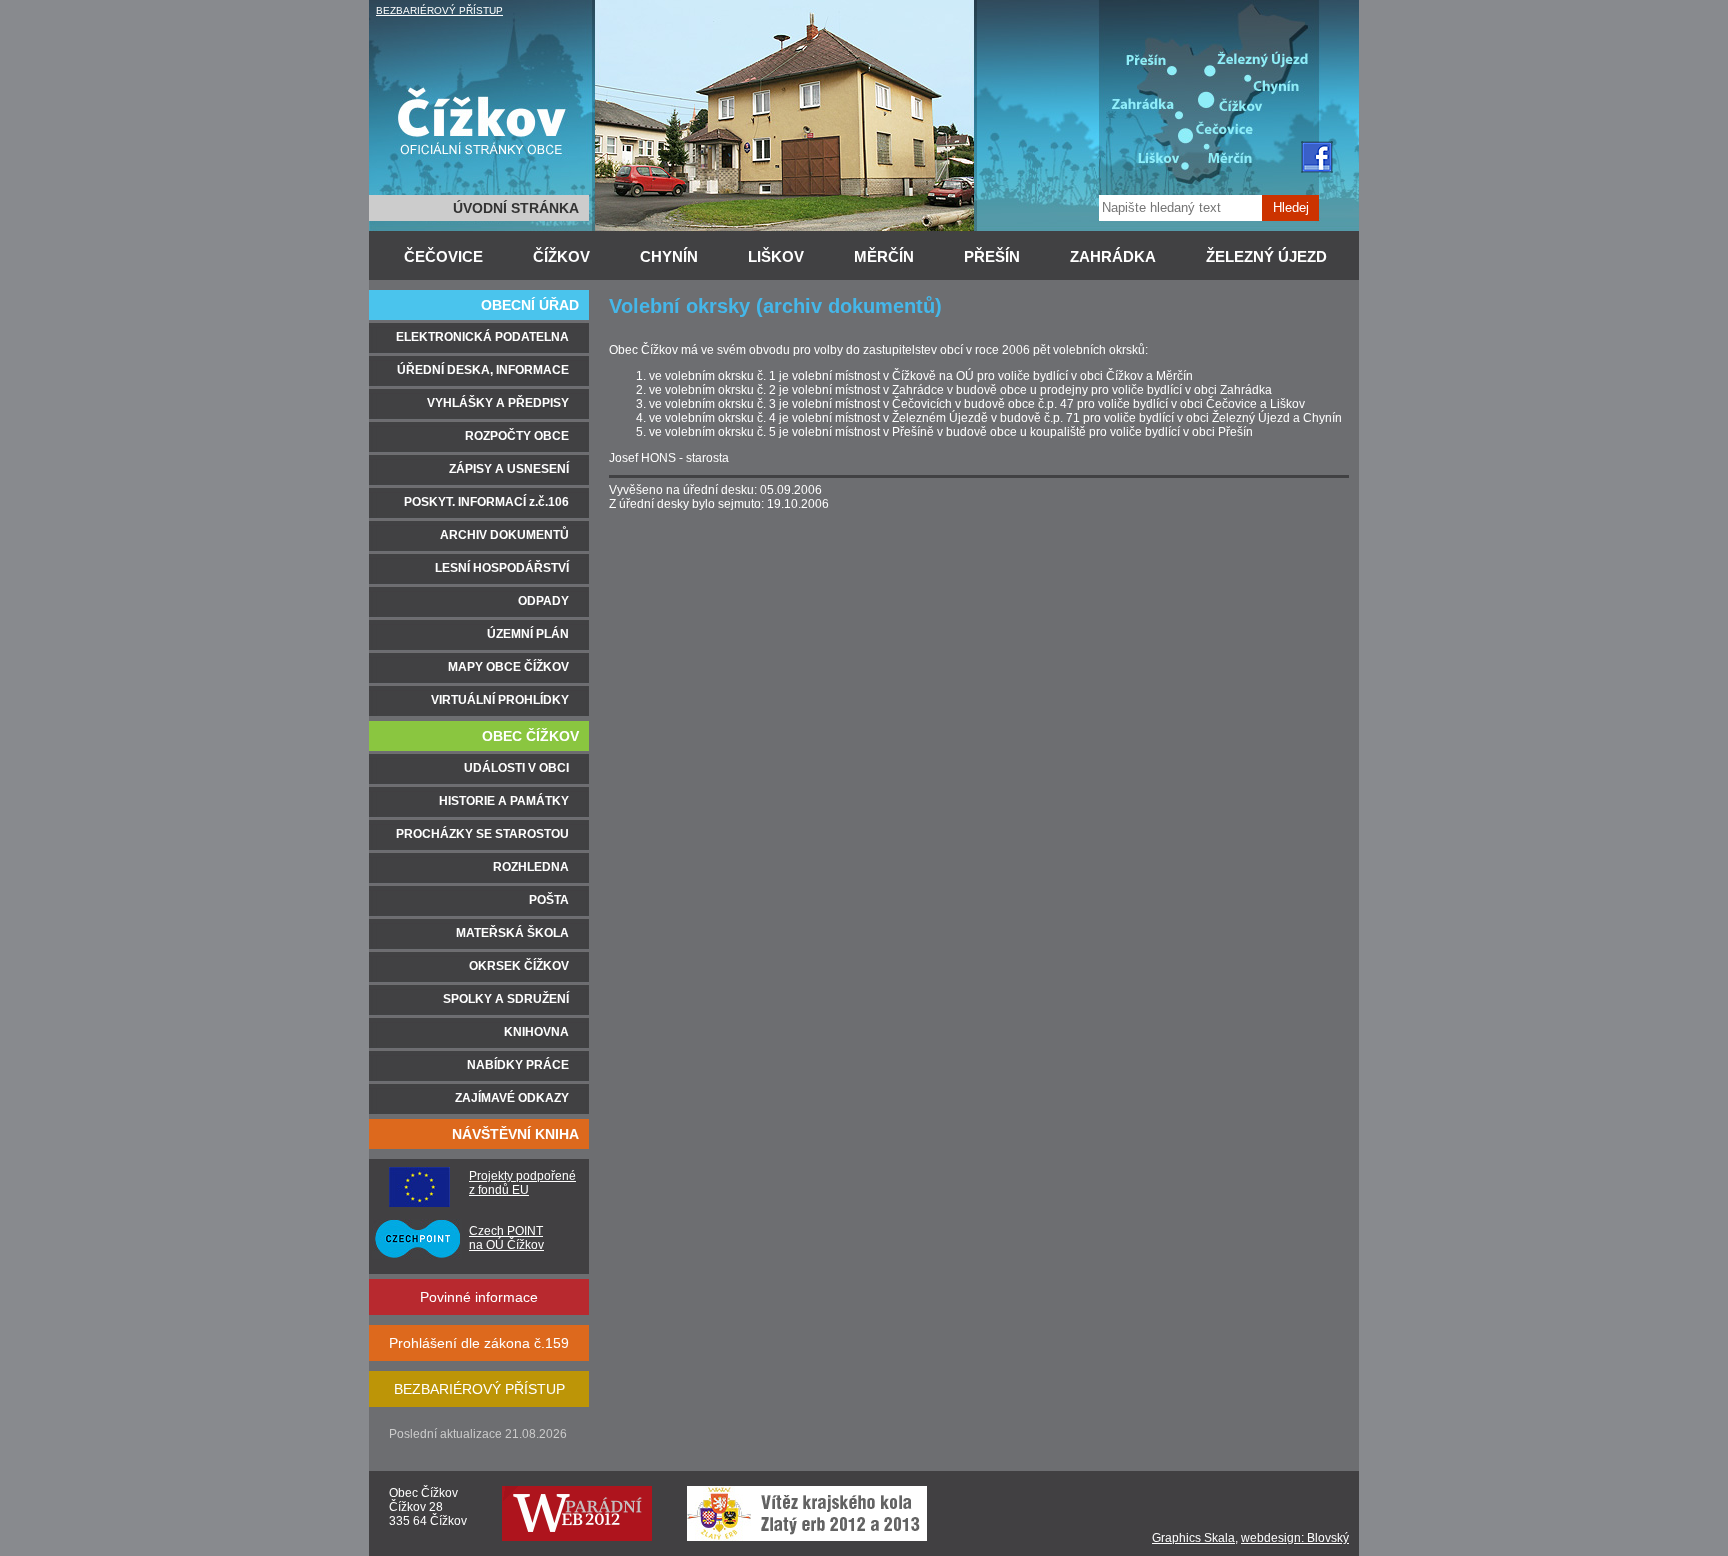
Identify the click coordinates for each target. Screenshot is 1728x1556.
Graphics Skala (1193, 1538)
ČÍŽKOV (561, 256)
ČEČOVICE (443, 256)
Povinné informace (479, 1297)
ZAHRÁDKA (1113, 256)
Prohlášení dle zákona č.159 (479, 1343)
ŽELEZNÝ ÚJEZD (1266, 256)
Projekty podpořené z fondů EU (522, 1183)
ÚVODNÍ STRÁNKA (516, 208)
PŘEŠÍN (992, 256)
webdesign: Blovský (1295, 1538)
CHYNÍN (669, 256)
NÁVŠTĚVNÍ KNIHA (515, 1134)
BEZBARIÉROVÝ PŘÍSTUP (439, 10)
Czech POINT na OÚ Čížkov (506, 1238)
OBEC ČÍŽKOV (530, 736)
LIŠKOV (776, 256)
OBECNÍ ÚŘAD (530, 305)
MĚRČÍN (884, 256)
